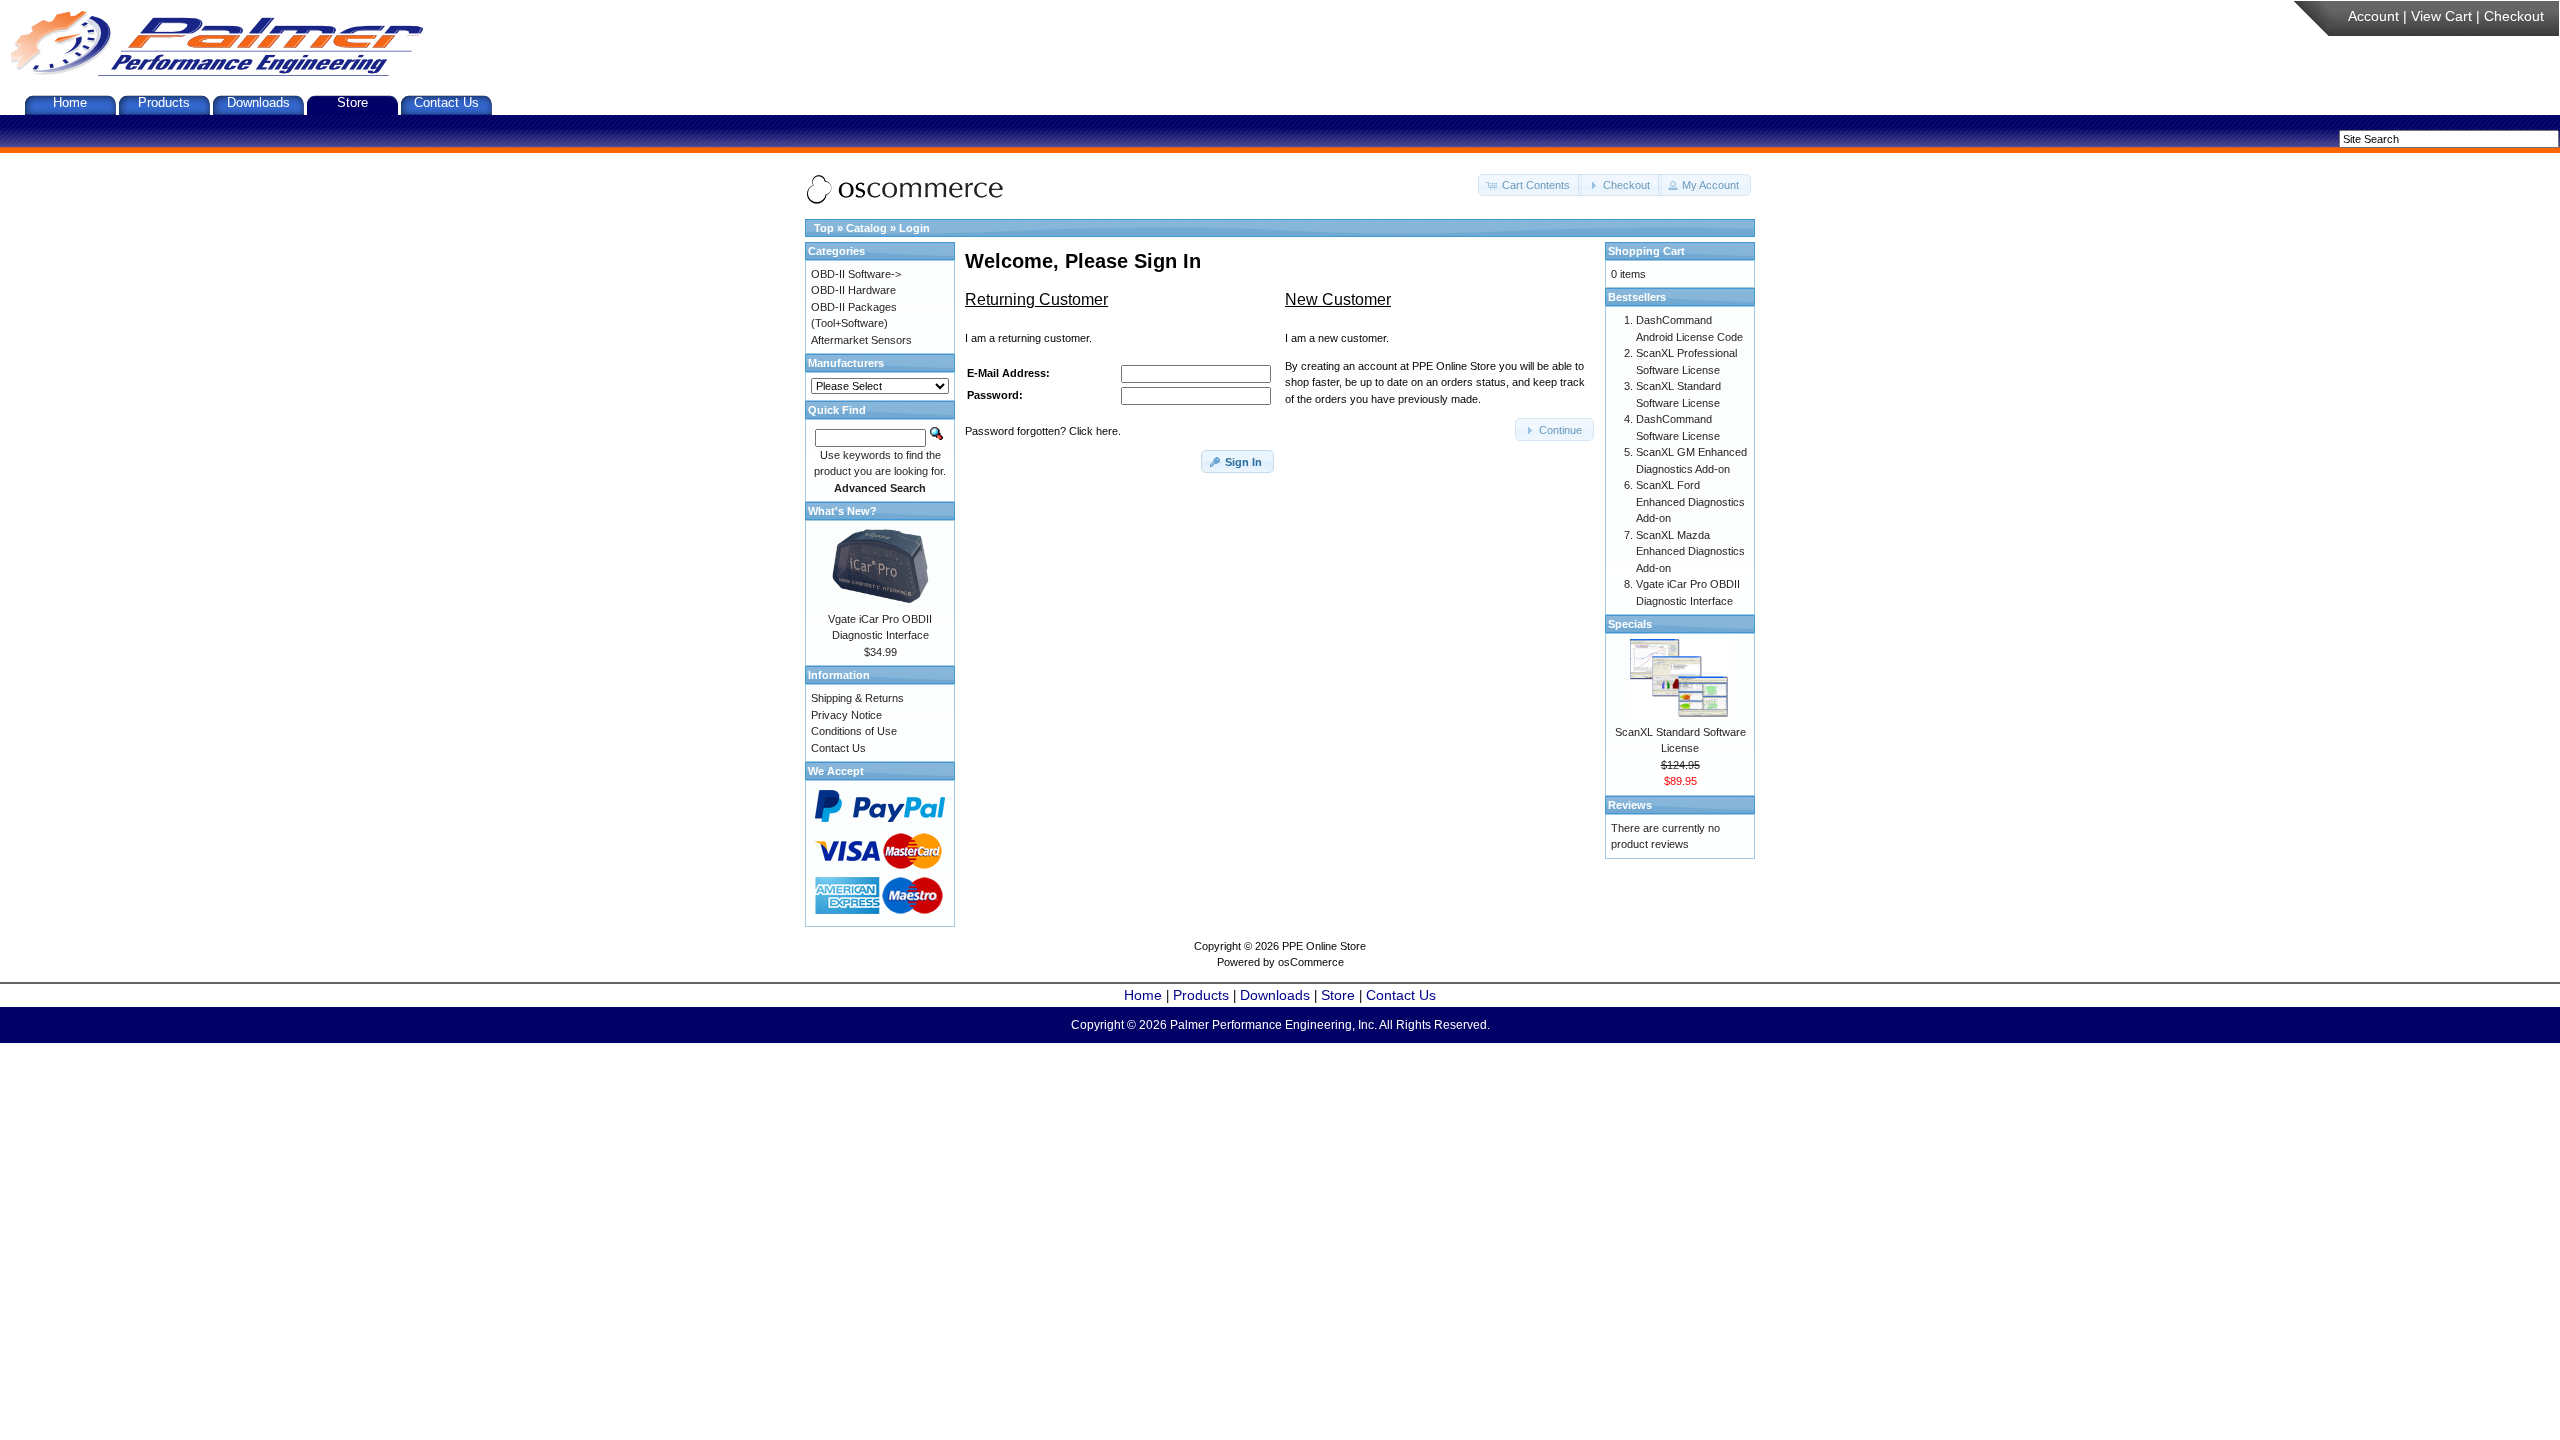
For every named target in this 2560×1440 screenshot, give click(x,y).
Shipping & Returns (857, 698)
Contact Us (446, 102)
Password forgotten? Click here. (1043, 431)
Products (164, 102)
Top (824, 228)
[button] (1530, 185)
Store (352, 102)
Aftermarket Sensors (861, 340)
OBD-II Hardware (853, 290)
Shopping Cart (1646, 251)
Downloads (258, 102)
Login (914, 228)
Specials (1630, 624)
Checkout (2514, 16)
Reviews (1630, 805)
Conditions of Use (854, 731)
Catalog (866, 228)
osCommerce (1311, 962)
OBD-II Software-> (856, 274)
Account (2373, 16)
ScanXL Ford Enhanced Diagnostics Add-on (1690, 501)
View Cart (2441, 16)
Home (70, 102)
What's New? (842, 511)
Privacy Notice (846, 715)
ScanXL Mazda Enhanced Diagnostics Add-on (1690, 551)
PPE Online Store (1324, 946)
